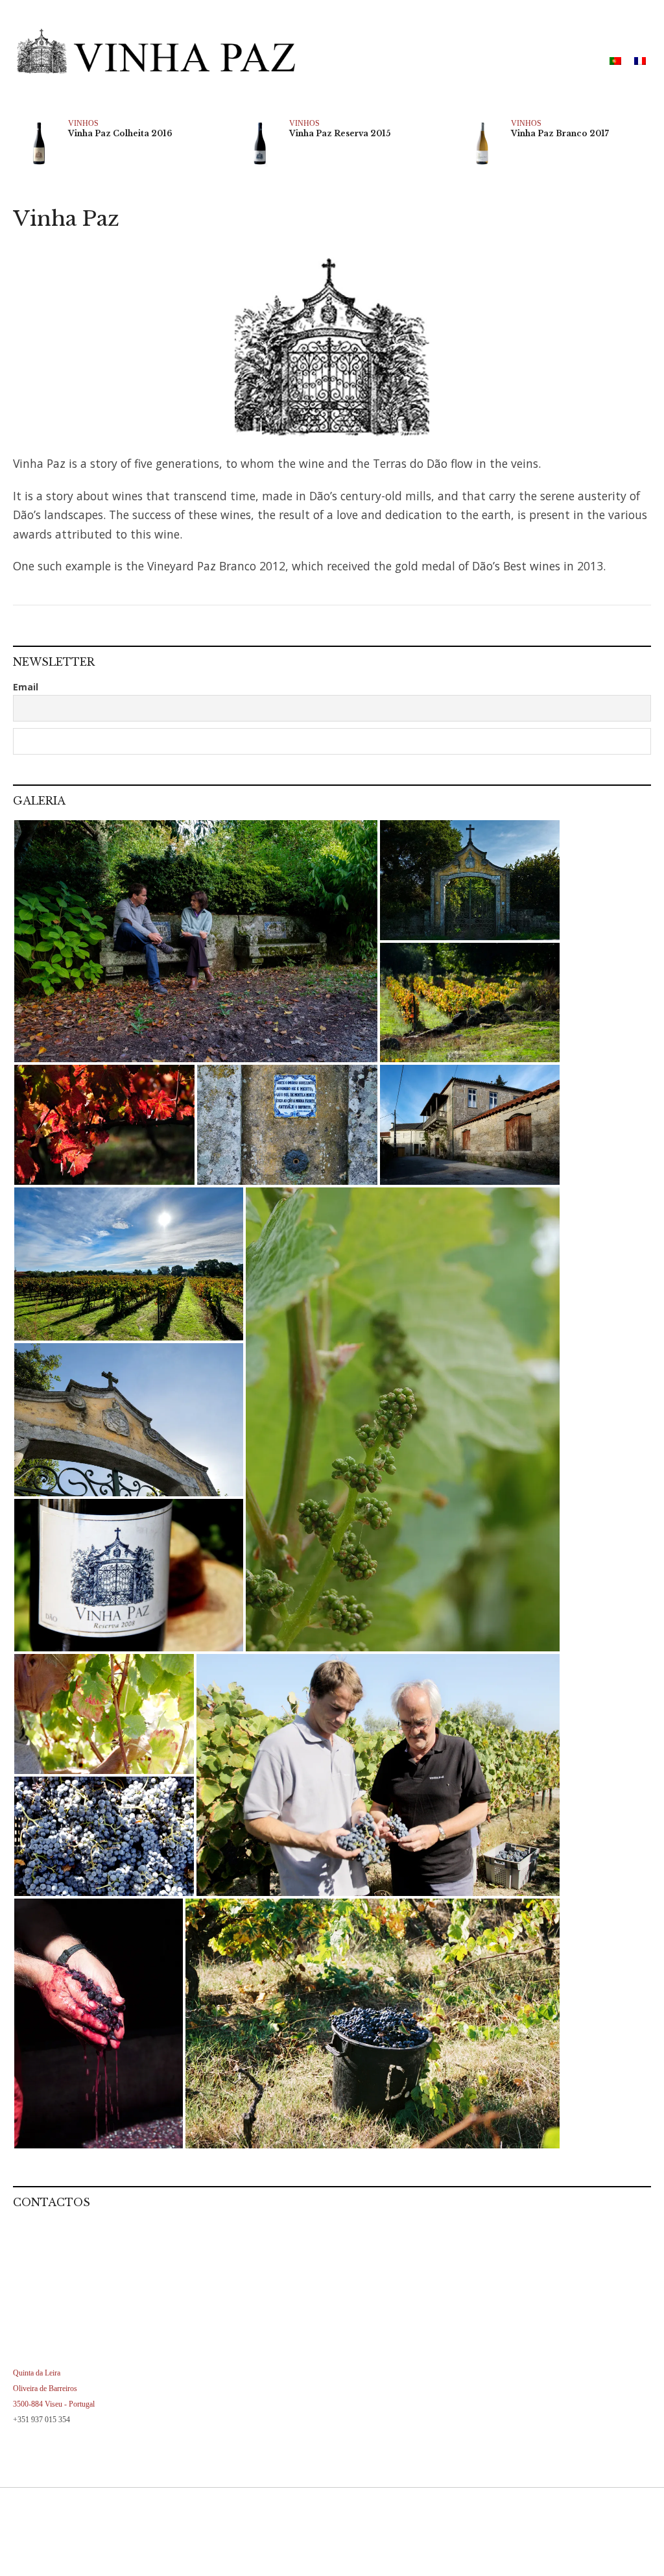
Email (26, 687)
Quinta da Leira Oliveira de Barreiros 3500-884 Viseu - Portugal (54, 2388)
